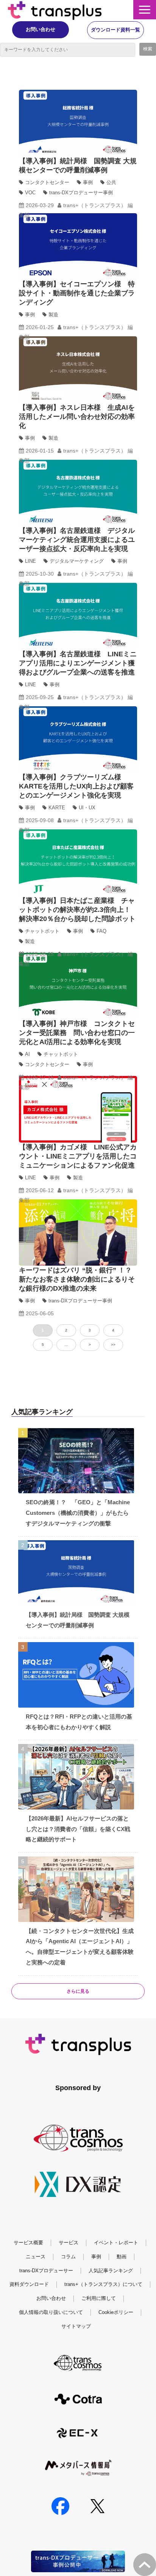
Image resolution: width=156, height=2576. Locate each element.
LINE (30, 561)
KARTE (57, 808)
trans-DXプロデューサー (46, 2271)
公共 (111, 182)
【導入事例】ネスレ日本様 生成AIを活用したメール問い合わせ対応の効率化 (77, 417)
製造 (53, 315)
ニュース (36, 2257)
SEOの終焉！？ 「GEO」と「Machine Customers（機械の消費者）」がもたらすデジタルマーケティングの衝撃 (78, 1513)
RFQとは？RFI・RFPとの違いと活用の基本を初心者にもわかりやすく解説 (79, 1722)
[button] (145, 10)
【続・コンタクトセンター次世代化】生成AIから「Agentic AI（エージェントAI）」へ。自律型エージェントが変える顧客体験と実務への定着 (80, 1947)
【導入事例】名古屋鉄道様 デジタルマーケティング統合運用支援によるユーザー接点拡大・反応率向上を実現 (77, 540)
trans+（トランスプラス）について (103, 2284)
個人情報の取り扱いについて (51, 2312)
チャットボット (42, 931)
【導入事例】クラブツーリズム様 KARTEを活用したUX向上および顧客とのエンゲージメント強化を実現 (76, 786)
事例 (88, 182)
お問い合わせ (41, 29)
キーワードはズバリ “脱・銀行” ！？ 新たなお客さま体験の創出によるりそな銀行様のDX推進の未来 (79, 1279)
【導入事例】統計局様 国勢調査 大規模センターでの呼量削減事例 (78, 1620)
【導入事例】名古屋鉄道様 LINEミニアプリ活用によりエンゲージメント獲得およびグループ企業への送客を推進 (78, 663)
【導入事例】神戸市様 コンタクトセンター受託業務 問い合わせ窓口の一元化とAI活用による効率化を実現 (77, 1033)
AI (27, 1054)
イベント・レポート (116, 2243)
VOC (30, 193)
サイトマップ (76, 2326)
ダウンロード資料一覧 (115, 30)
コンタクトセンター (47, 182)
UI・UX (87, 808)
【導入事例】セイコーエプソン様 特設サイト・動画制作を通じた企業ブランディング (77, 293)
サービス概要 (28, 2243)
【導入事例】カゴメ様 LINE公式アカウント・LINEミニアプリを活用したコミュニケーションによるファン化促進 (78, 1156)
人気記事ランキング (111, 2271)
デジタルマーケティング (77, 561)
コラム (68, 2257)
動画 (122, 2257)
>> (113, 1345)
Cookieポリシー (116, 2312)
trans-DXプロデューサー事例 (81, 193)
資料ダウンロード (29, 2284)
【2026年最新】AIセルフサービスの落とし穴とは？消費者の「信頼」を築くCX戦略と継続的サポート (78, 1829)
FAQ (101, 931)
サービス (69, 2243)
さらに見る (78, 1991)
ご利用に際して (99, 2298)
